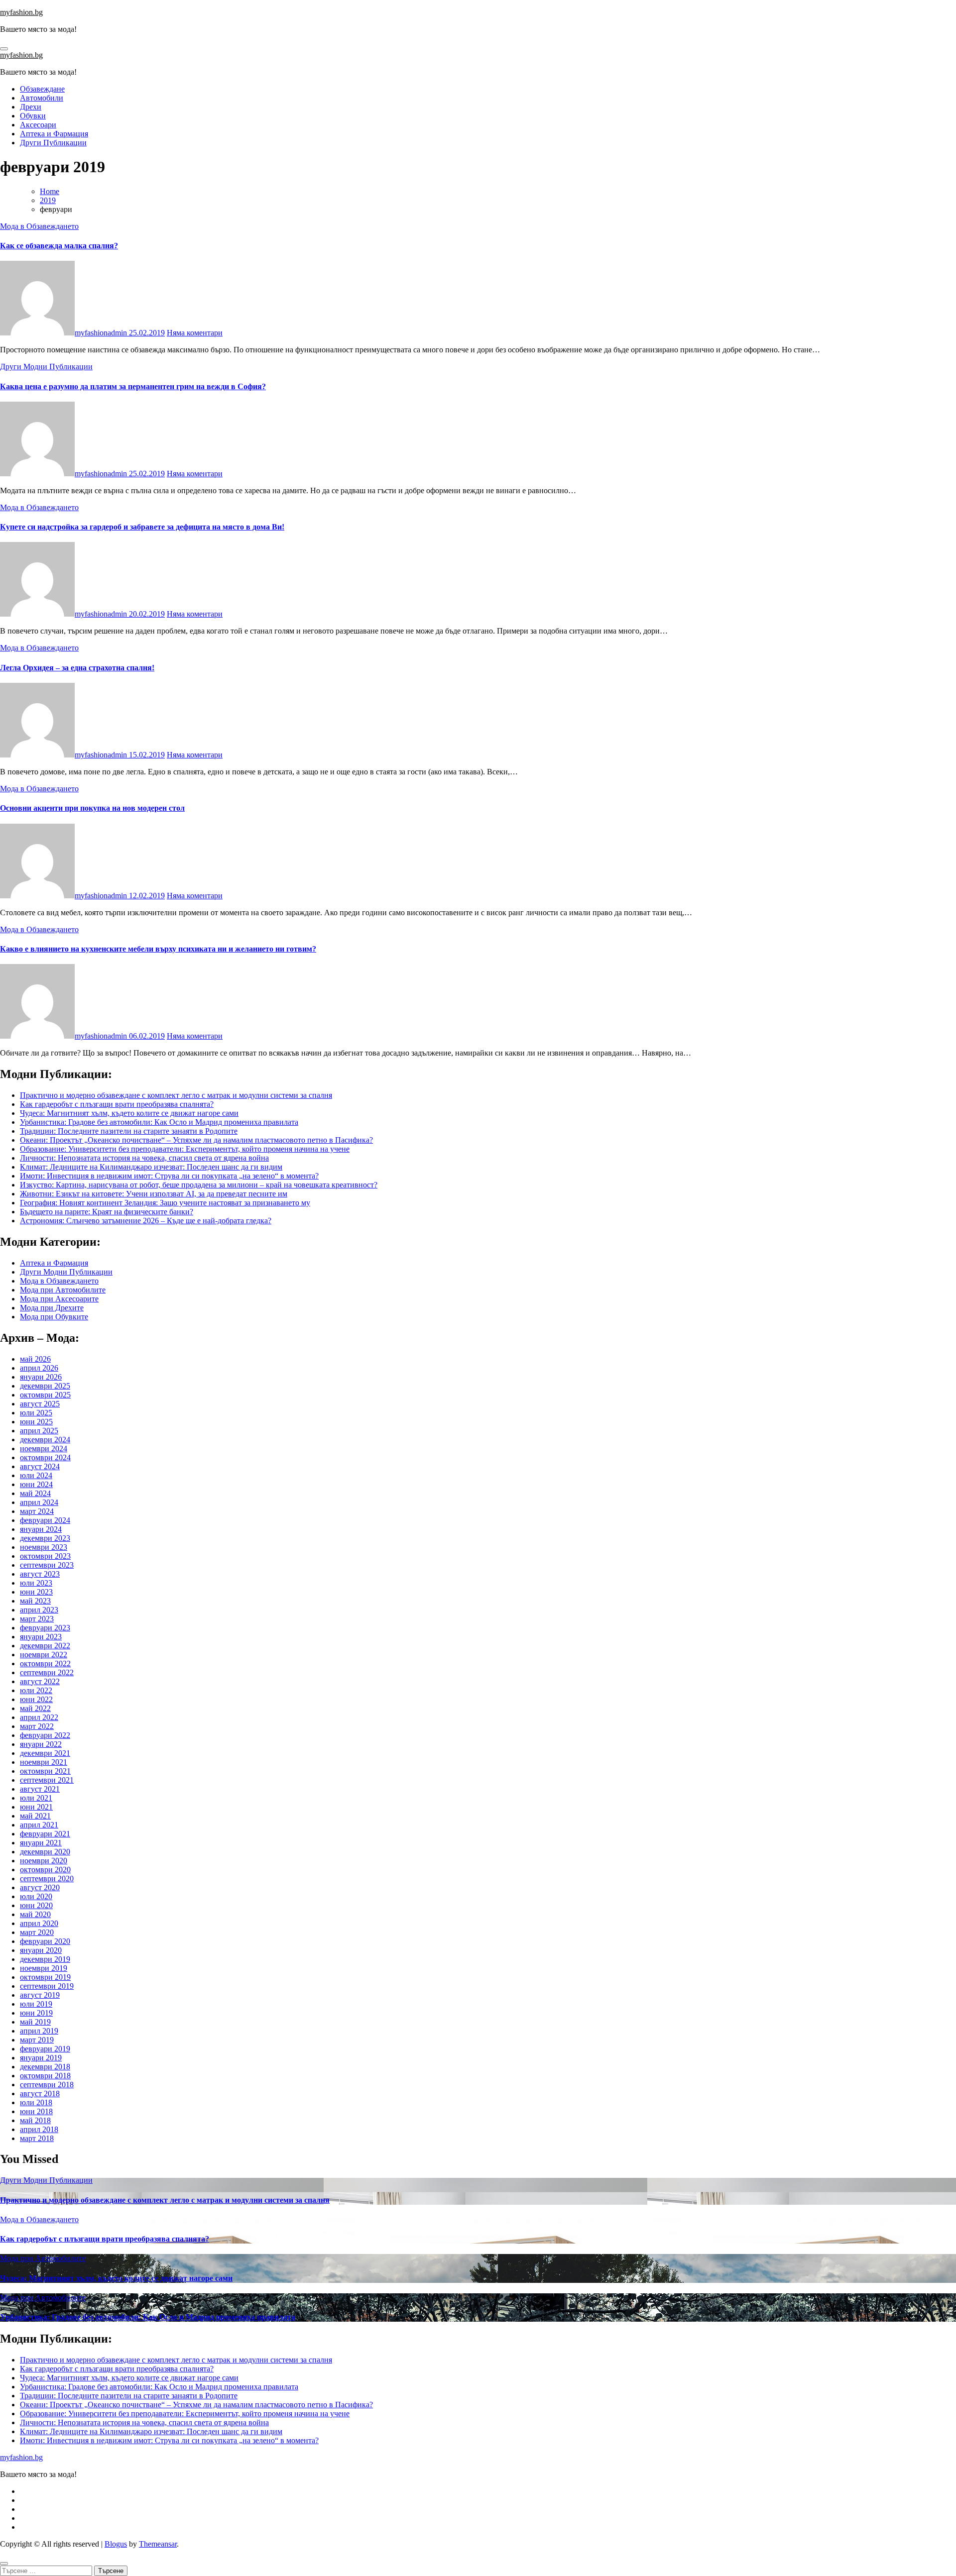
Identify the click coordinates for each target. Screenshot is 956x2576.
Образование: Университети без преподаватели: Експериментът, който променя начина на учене (185, 1149)
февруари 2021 (45, 1834)
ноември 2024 (44, 1449)
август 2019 (40, 1995)
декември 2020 (45, 1852)
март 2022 (37, 1726)
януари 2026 (41, 1377)
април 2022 (39, 1717)
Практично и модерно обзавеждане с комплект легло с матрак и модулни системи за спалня (176, 1095)
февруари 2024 (45, 1520)
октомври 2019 (45, 1977)
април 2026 (39, 1368)
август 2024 (40, 1466)
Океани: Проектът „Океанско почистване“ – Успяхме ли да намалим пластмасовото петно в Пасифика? (196, 1140)
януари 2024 (41, 1529)
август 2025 (40, 1404)
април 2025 (39, 1431)
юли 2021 (36, 1798)
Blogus (116, 2544)
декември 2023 (45, 1538)
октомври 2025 (45, 1395)
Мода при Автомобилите (63, 1290)
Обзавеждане (42, 89)
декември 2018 (45, 2067)
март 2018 (37, 2138)
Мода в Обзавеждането (39, 226)
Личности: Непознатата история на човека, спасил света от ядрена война (144, 1158)
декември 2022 (45, 1646)
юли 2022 (36, 1690)
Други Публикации (53, 143)
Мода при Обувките (54, 1317)
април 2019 (39, 2031)
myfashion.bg (21, 12)
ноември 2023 (44, 1547)
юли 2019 (36, 2004)
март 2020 (37, 1932)
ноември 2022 (44, 1655)
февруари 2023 (45, 1628)
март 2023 (37, 1619)
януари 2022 (41, 1744)
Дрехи (31, 107)
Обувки (33, 116)
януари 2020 (41, 1950)
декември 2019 (45, 1959)
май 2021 (35, 1816)
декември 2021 (45, 1753)
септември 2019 (47, 1986)
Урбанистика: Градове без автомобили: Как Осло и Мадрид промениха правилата (159, 1122)
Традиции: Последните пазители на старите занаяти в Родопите (129, 1131)
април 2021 (39, 1825)
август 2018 (40, 2093)
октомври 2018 (45, 2076)
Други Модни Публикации (46, 367)
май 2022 (35, 1708)
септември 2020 (47, 1878)
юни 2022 (36, 1699)
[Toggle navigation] (4, 49)
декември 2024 (45, 1440)
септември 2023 (47, 1565)
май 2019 (35, 2022)
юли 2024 (36, 1475)
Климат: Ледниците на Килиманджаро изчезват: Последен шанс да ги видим (151, 1167)
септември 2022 (47, 1672)
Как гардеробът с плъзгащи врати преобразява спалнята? (117, 1104)
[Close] (4, 2564)
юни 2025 (36, 1422)
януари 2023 (41, 1637)
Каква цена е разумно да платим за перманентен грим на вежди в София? (133, 386)
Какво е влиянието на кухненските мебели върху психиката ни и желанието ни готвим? (158, 949)
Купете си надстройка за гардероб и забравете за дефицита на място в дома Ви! (142, 527)
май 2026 (35, 1359)
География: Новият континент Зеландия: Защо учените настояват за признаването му (165, 1203)
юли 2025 (36, 1413)
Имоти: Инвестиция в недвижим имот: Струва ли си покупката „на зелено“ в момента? (169, 1176)
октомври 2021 (45, 1771)
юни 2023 (36, 1592)
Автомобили (42, 98)
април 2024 (39, 1502)
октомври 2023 (45, 1556)
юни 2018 (36, 2111)
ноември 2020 (44, 1861)
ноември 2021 (44, 1762)
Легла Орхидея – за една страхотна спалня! (77, 668)
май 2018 (35, 2120)
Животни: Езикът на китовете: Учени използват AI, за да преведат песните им (154, 1194)
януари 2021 (41, 1843)
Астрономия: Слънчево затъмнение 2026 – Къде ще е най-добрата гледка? (146, 1221)
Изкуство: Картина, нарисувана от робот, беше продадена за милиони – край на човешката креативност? (199, 1185)
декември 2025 (45, 1386)
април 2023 (39, 1610)
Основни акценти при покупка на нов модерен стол (92, 808)
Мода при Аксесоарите (59, 1299)
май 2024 (35, 1493)
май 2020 (35, 1914)
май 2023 (35, 1601)
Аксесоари (38, 125)
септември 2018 (47, 2085)
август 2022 (40, 1681)
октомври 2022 (45, 1664)
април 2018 (39, 2129)
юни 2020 (36, 1905)
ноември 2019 (44, 1968)
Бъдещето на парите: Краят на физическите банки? (107, 1212)
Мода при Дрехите (52, 1308)
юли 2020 (36, 1896)
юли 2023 (36, 1583)
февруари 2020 (45, 1941)
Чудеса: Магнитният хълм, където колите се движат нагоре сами (129, 1113)
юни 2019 (36, 2013)
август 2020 (40, 1887)
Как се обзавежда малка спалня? (59, 246)
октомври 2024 (45, 1457)
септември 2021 (47, 1780)
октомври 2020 (45, 1870)
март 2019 (37, 2040)
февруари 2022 (45, 1735)
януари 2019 (41, 2058)
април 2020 (39, 1923)
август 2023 (40, 1574)
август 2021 (40, 1789)
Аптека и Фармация (54, 134)
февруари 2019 (45, 2049)
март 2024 (37, 1511)
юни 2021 (36, 1807)
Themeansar (158, 2544)
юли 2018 (36, 2102)
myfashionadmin (102, 333)
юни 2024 (36, 1484)
